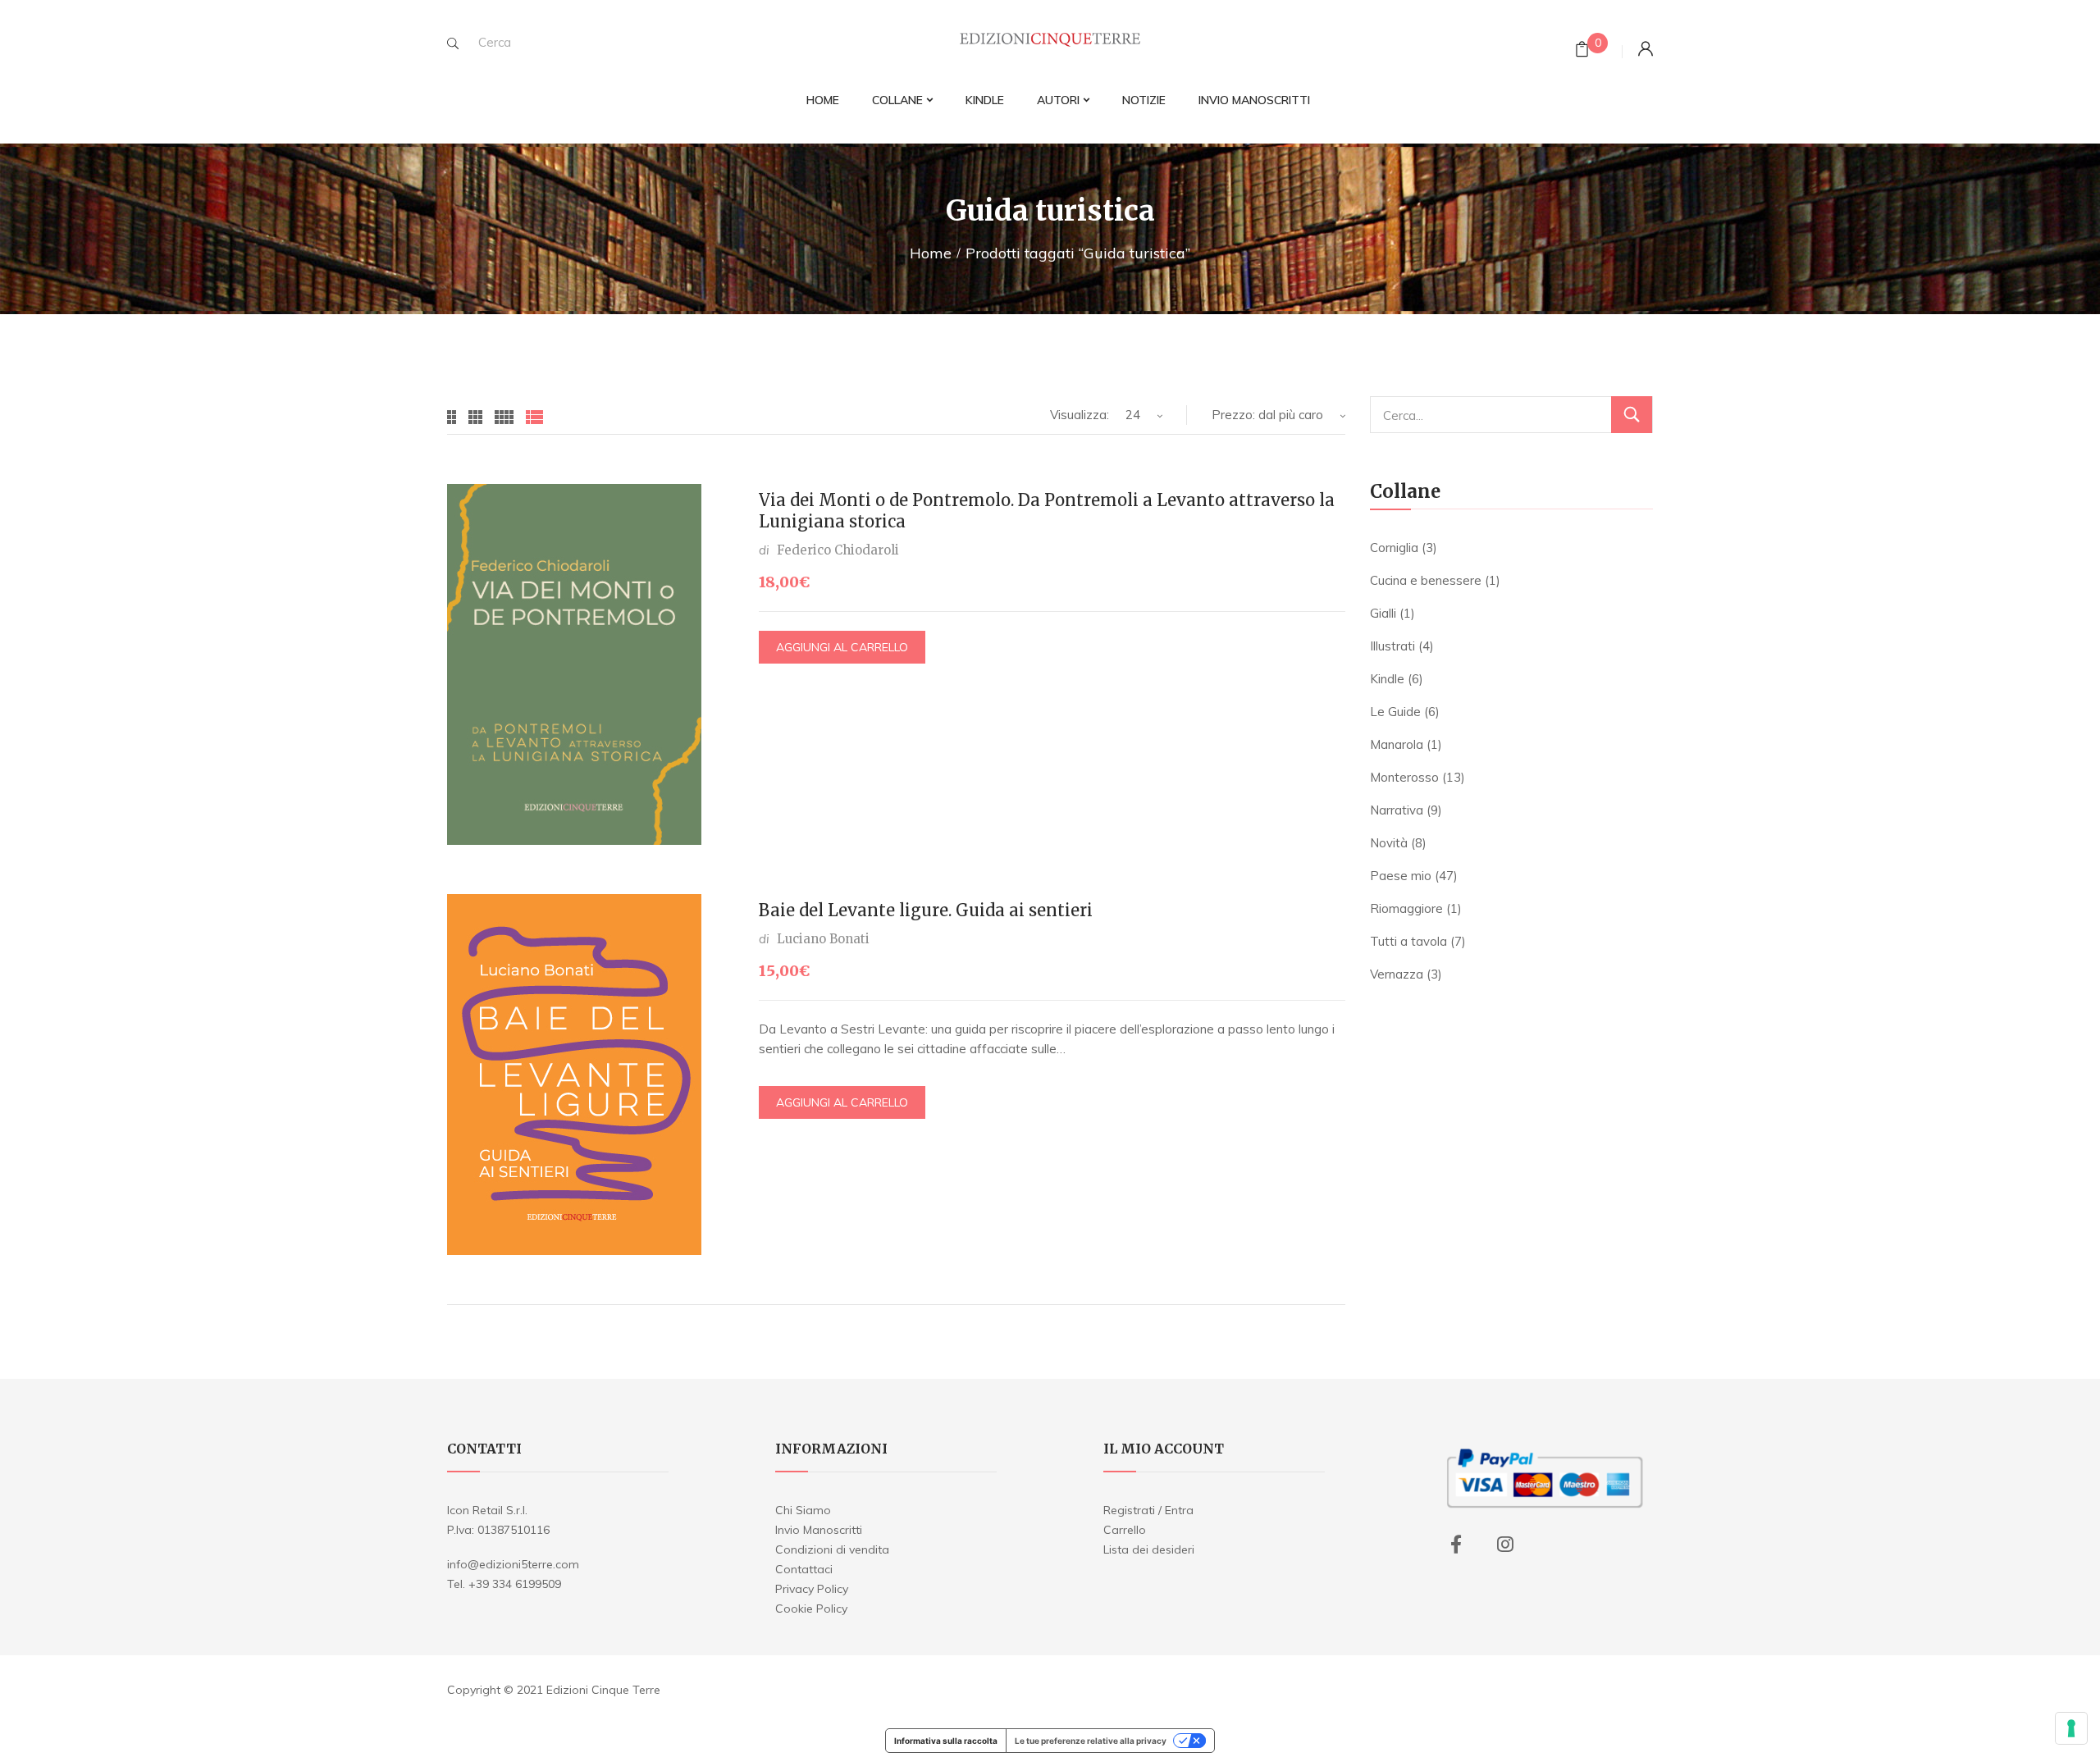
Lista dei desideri (1149, 1549)
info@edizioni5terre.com (513, 1564)
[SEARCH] (453, 43)
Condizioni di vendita (832, 1549)
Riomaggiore (1406, 908)
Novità (1389, 843)
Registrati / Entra (1148, 1510)
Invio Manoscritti (819, 1530)
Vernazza (1397, 974)
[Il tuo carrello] (1582, 51)
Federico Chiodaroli (838, 550)
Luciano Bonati (823, 939)
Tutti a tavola (1408, 941)
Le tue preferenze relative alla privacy (1091, 1741)
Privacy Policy (812, 1589)
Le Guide (1395, 712)
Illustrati (1392, 646)
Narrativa (1397, 810)
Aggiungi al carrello (842, 647)
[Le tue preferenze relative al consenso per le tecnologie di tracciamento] (2071, 1728)
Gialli (1383, 613)
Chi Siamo (803, 1510)
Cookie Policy (811, 1609)
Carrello (1125, 1530)
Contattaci (804, 1569)
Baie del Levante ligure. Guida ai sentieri (926, 910)
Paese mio (1401, 876)
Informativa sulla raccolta (946, 1741)
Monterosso (1404, 777)
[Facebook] (1456, 1545)
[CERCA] (1632, 415)
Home (931, 253)
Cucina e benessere (1426, 580)
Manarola (1397, 744)
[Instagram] (1505, 1545)
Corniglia (1394, 548)
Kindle (1387, 679)
